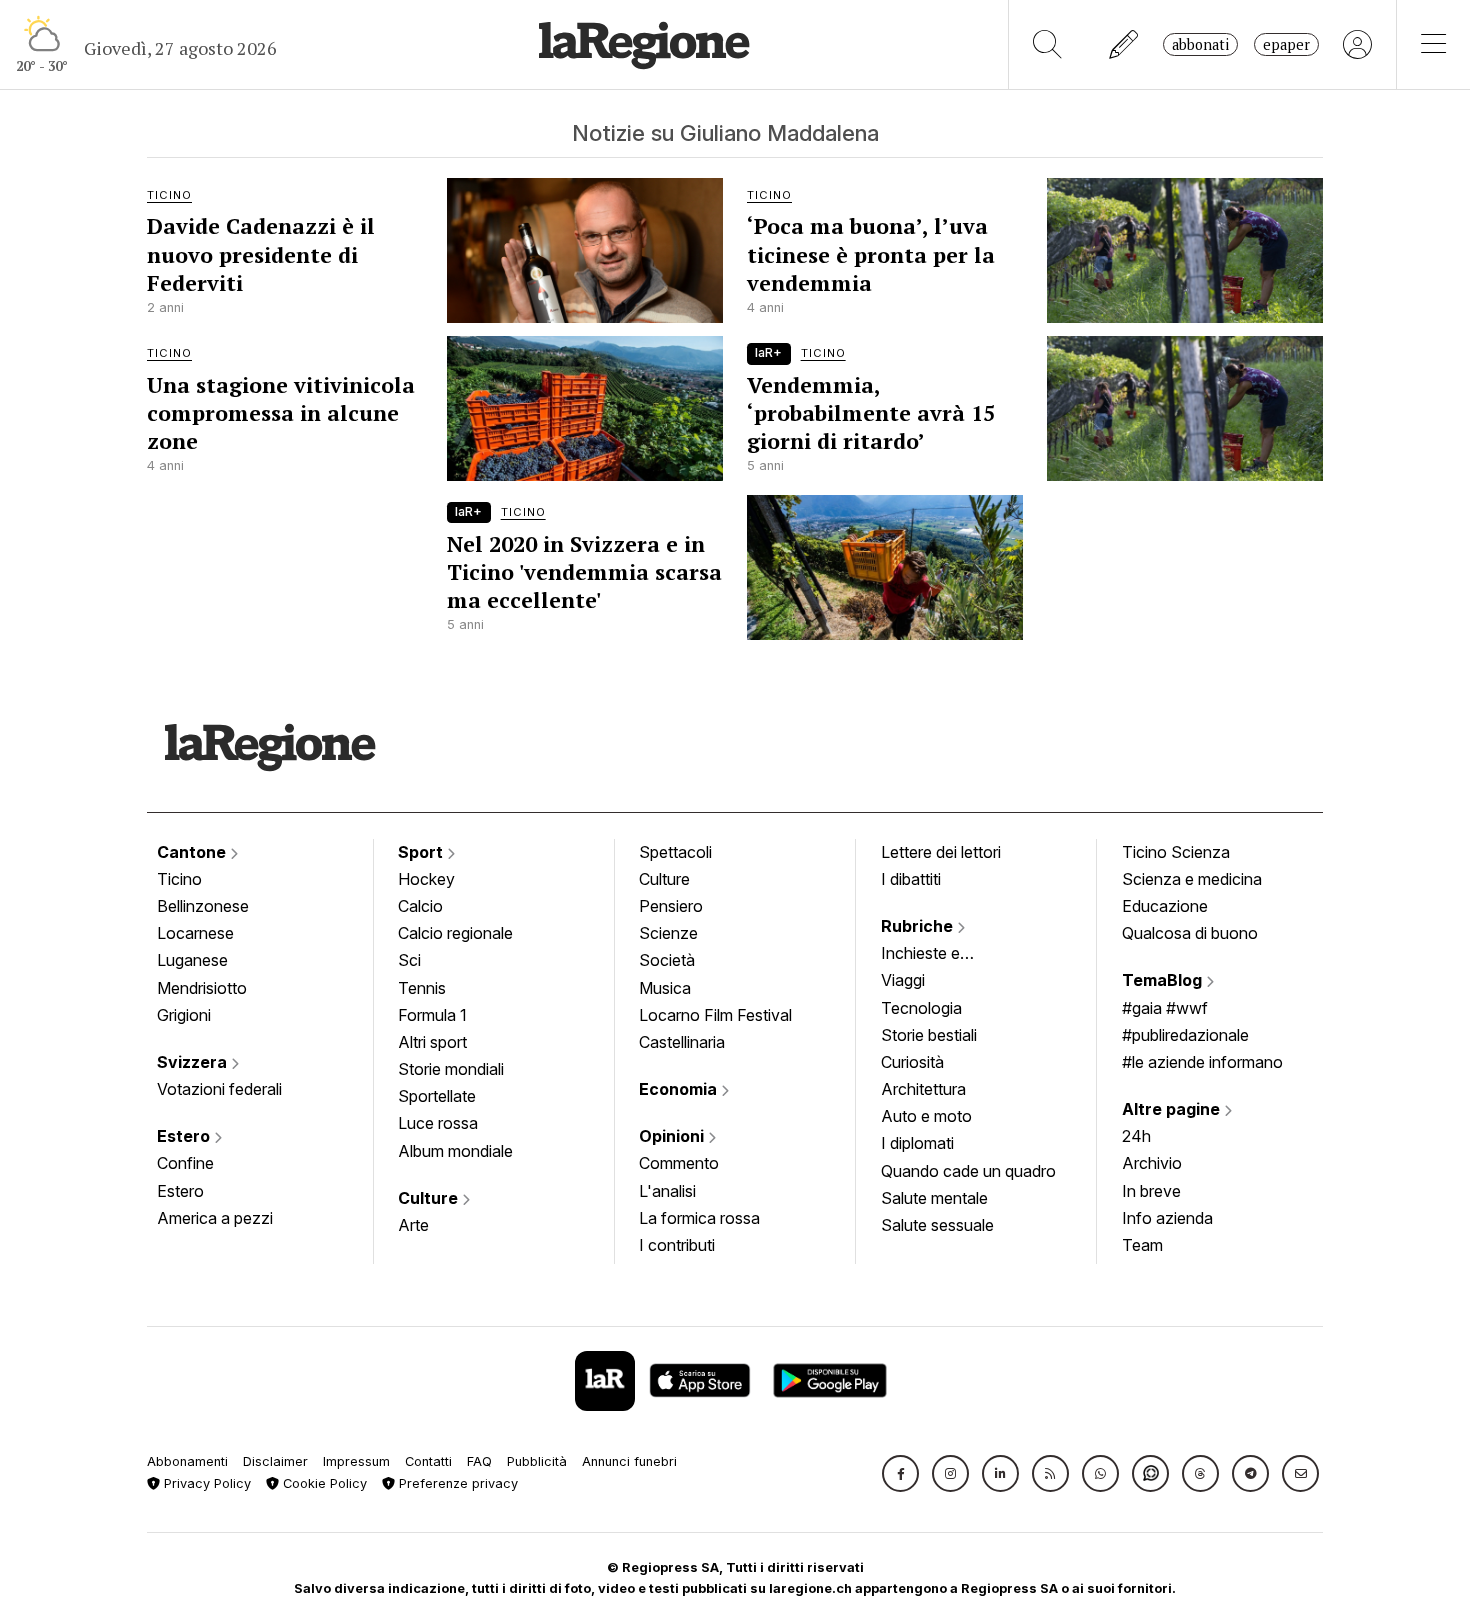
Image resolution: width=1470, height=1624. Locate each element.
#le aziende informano (1202, 1062)
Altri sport (432, 1042)
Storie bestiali (929, 1035)
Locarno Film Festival (715, 1015)
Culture (430, 1198)
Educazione (1165, 906)
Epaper (1286, 44)
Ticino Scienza (1176, 852)
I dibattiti (911, 879)
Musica (665, 988)
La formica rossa (699, 1218)
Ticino (179, 879)
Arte (413, 1225)
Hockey (426, 879)
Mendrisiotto (202, 988)
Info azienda (1167, 1218)
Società (667, 960)
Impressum (356, 1461)
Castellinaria (682, 1042)
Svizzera (194, 1062)
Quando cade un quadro (968, 1171)
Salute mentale (934, 1198)
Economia (680, 1089)
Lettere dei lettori (941, 852)
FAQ (479, 1461)
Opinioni (673, 1136)
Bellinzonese (203, 906)
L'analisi (667, 1191)
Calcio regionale (455, 933)
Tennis (422, 988)
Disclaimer (275, 1461)
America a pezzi (215, 1218)
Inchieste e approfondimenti (940, 955)
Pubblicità (537, 1461)
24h (1136, 1136)
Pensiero (671, 906)
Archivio (1152, 1163)
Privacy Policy (205, 1483)
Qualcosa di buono (1190, 933)
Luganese (192, 960)
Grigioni (184, 1015)
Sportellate (437, 1096)
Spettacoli (675, 852)
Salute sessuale (937, 1225)
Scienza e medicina (1192, 879)
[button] (900, 1473)
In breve (1151, 1191)
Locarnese (195, 933)
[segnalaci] (1124, 44)
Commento (679, 1163)
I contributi (677, 1245)
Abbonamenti (187, 1461)
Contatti (428, 1461)
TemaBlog (1164, 980)
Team (1142, 1245)
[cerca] (1047, 44)
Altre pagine (1173, 1109)
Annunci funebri (629, 1461)
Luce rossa (438, 1123)
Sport (422, 852)
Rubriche (919, 926)
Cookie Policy (323, 1483)
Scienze (668, 933)
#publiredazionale (1185, 1035)
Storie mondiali (451, 1069)
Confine (185, 1163)
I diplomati (917, 1143)
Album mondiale (455, 1151)
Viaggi (903, 980)
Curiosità (912, 1062)
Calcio (420, 906)
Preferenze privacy (456, 1483)
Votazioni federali (219, 1089)
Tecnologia (921, 1008)
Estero (185, 1136)
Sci (409, 960)
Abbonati (1200, 44)
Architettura (923, 1089)
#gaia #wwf (1165, 1008)
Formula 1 (432, 1015)
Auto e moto (926, 1116)
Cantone (193, 852)
